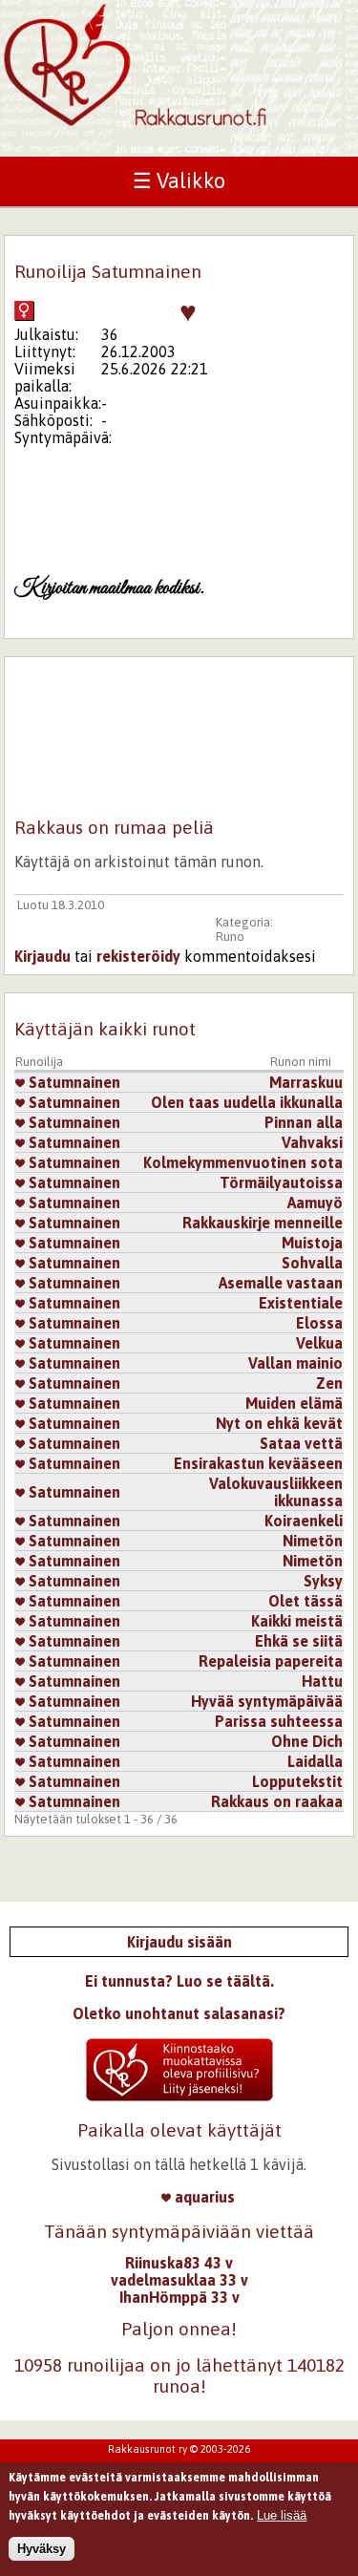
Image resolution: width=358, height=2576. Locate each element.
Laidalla (315, 1761)
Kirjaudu (42, 956)
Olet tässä (305, 1601)
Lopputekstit (297, 1781)
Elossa (319, 1323)
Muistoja (312, 1243)
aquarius (203, 2197)
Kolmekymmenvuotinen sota (243, 1162)
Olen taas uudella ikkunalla (247, 1102)
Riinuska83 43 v (179, 2263)
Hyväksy (42, 2549)
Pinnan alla (304, 1122)
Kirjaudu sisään (179, 1942)
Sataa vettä (301, 1443)
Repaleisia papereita (271, 1661)
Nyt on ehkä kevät (279, 1423)
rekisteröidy (138, 956)
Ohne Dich (307, 1741)
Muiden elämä (294, 1403)
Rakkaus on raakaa (277, 1801)
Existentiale (301, 1303)
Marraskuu (306, 1082)
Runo (230, 937)
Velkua (319, 1343)
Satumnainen (73, 1082)
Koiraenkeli (304, 1521)
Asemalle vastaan (281, 1283)
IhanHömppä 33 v (179, 2297)
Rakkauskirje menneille (263, 1223)
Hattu (322, 1681)
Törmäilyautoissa (281, 1182)
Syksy (323, 1581)
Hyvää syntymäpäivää (267, 1701)
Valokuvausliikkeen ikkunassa (276, 1492)
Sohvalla (312, 1263)
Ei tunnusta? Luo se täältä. (179, 1981)
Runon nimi (301, 1062)
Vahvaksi (312, 1142)
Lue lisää (282, 2515)
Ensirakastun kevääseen (258, 1463)
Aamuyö (315, 1203)
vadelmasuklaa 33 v (179, 2280)
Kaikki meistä (297, 1621)
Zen (329, 1383)
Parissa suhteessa (279, 1721)
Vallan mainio (295, 1363)
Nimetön (313, 1541)
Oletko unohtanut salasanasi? (179, 2013)
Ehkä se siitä (299, 1641)
